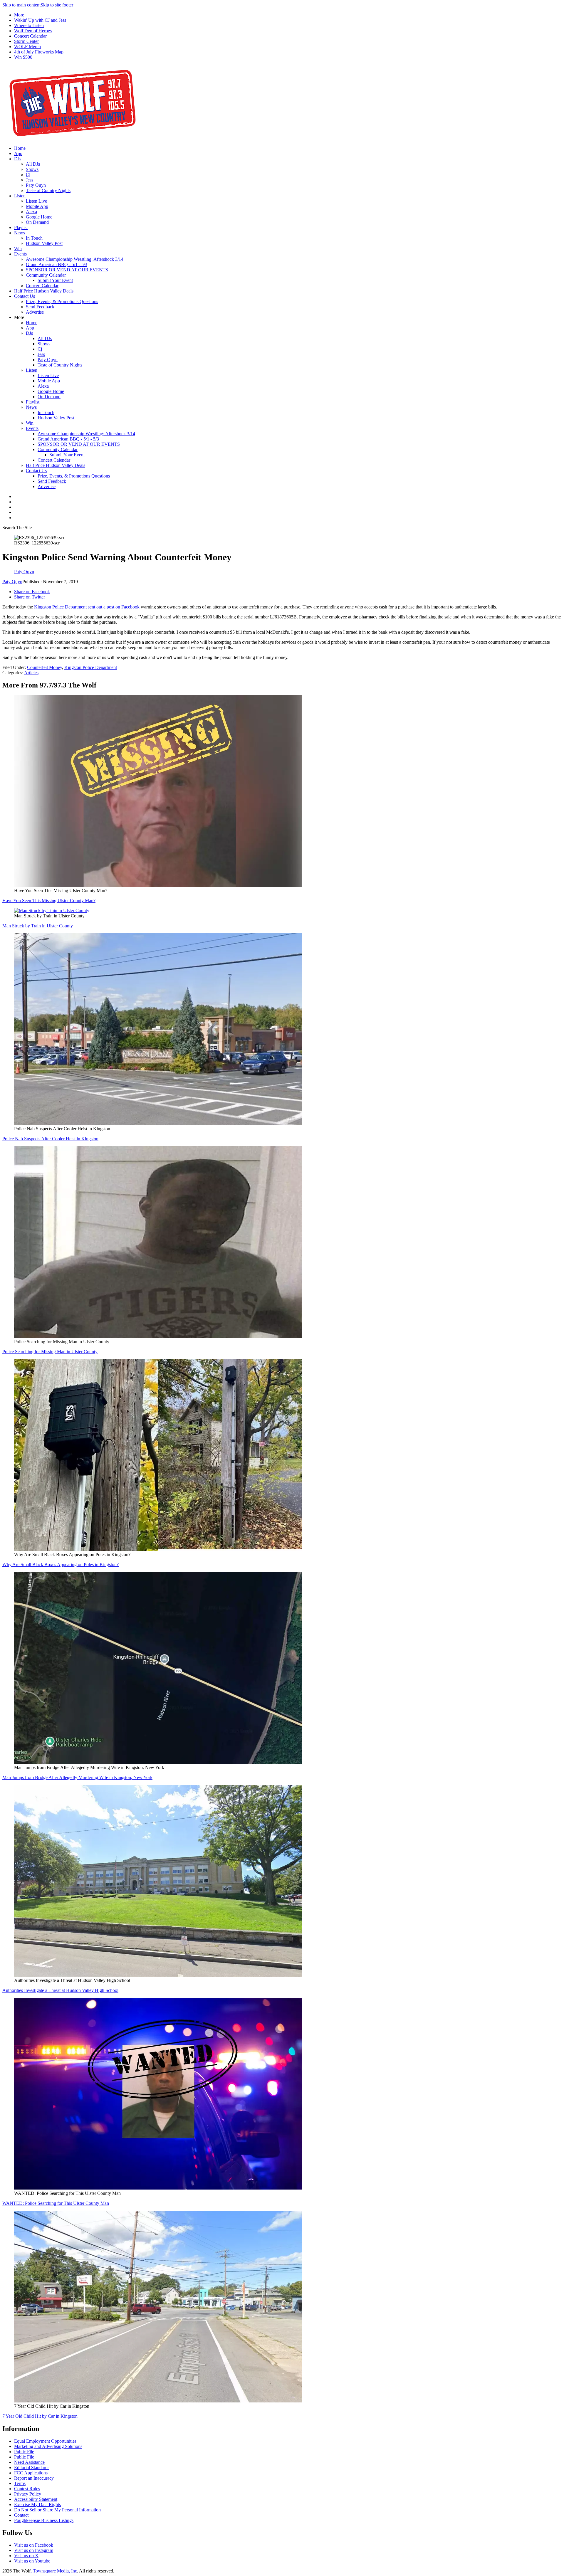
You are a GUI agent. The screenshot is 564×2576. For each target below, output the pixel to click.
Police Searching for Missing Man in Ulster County (50, 1352)
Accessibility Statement (36, 2499)
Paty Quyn (36, 185)
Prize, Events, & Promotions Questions (62, 301)
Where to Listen (29, 25)
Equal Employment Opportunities (45, 2441)
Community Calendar (46, 275)
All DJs (33, 164)
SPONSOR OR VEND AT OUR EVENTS (67, 270)
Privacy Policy (28, 2494)
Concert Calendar (30, 36)
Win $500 (23, 57)
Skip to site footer (57, 5)
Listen (20, 196)
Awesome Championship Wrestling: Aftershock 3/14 (75, 259)
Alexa (31, 212)
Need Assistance (29, 2462)
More (19, 15)
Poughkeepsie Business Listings (44, 2520)
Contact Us (25, 296)
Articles (31, 673)
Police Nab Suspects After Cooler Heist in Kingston (50, 1139)
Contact (21, 2515)
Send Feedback (40, 307)
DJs (18, 159)
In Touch (34, 238)
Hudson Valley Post (44, 243)
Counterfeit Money (45, 667)
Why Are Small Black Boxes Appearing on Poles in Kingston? (61, 1564)
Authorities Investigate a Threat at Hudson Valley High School (60, 1990)
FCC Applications (31, 2473)
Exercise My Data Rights (37, 2504)
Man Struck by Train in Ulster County (38, 926)
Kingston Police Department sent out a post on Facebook (87, 607)
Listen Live (36, 201)
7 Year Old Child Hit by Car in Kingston (40, 2416)
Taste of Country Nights (48, 190)
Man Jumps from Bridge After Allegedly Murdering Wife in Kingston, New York (77, 1777)
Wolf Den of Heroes (33, 31)
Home (20, 148)
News (20, 233)
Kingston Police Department (91, 667)
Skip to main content (21, 5)
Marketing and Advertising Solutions (48, 2446)
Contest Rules (27, 2489)
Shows (32, 169)
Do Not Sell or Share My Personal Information (57, 2510)
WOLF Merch (27, 47)
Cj (28, 175)
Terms (20, 2483)
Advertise (35, 312)
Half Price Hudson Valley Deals (44, 291)
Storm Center (26, 41)
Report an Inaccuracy (34, 2478)
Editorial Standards (32, 2467)
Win (18, 249)
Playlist (21, 227)
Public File (24, 2452)
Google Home (39, 217)
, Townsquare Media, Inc (54, 2571)
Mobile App (37, 206)
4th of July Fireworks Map (39, 52)
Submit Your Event (55, 280)
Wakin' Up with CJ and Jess (40, 20)
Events (20, 254)
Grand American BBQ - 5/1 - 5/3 (57, 264)
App (18, 153)
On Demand (37, 222)
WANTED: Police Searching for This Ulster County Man (56, 2203)
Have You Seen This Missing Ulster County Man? (49, 901)
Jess (30, 180)
